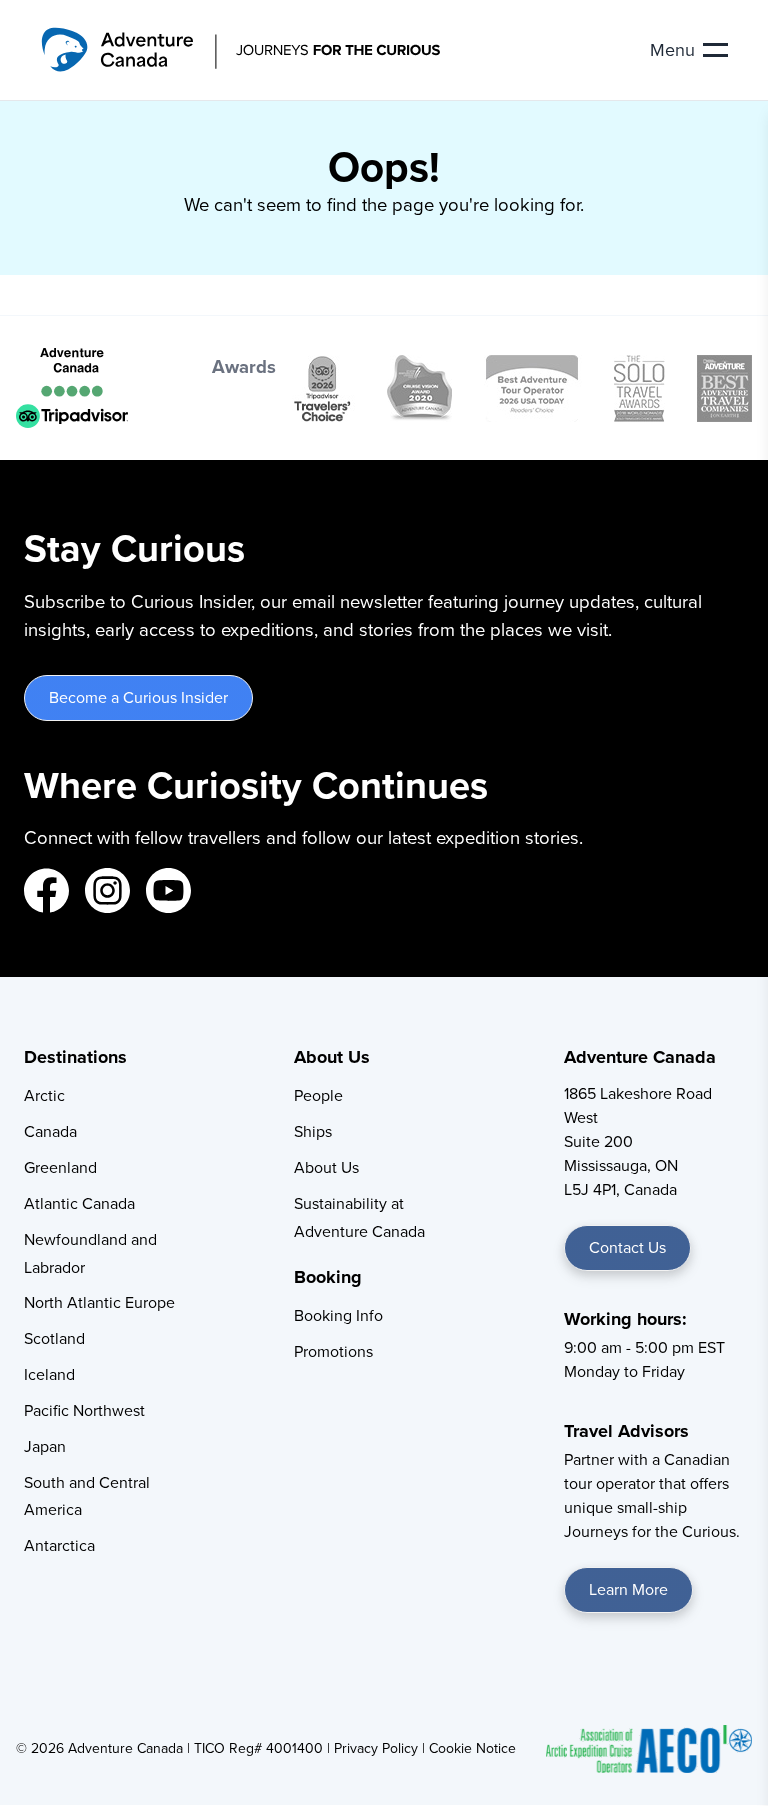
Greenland (60, 1167)
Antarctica (59, 1545)
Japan (45, 1446)
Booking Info (338, 1315)
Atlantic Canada (79, 1203)
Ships (313, 1131)
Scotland (54, 1338)
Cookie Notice (472, 1748)
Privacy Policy (376, 1748)
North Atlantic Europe (99, 1302)
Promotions (333, 1351)
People (318, 1095)
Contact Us (627, 1247)
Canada (50, 1131)
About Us (326, 1167)
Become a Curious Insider (138, 697)
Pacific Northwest (84, 1410)
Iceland (49, 1374)
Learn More (628, 1589)
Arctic (44, 1095)
